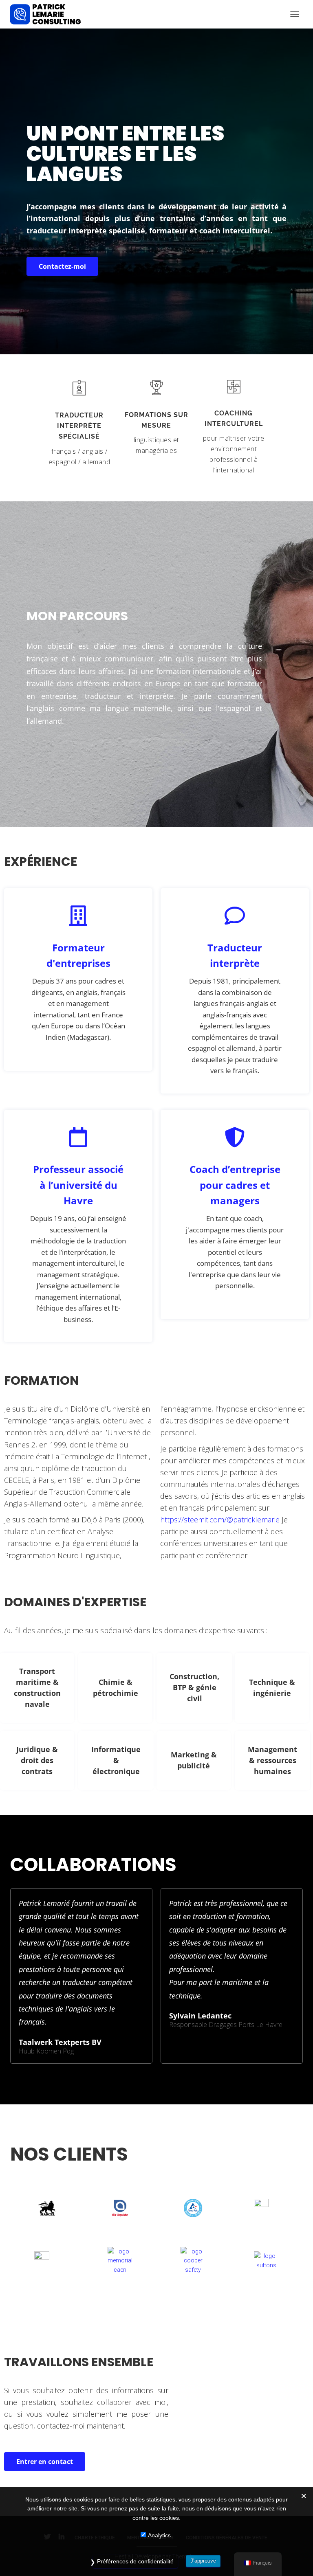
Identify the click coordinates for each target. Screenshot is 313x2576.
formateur (168, 231)
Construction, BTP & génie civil (194, 1687)
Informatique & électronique (116, 1760)
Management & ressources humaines (272, 1760)
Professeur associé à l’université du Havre (78, 1185)
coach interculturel (235, 231)
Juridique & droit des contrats (37, 1760)
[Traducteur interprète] (235, 916)
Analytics (159, 2535)
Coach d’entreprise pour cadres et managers (235, 1185)
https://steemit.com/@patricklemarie (220, 1520)
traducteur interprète (67, 231)
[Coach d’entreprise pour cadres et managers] (235, 1137)
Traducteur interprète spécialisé (79, 426)
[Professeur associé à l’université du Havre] (78, 1137)
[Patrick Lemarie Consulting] (48, 14)
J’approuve (203, 2561)
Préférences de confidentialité (135, 2561)
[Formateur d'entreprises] (78, 916)
